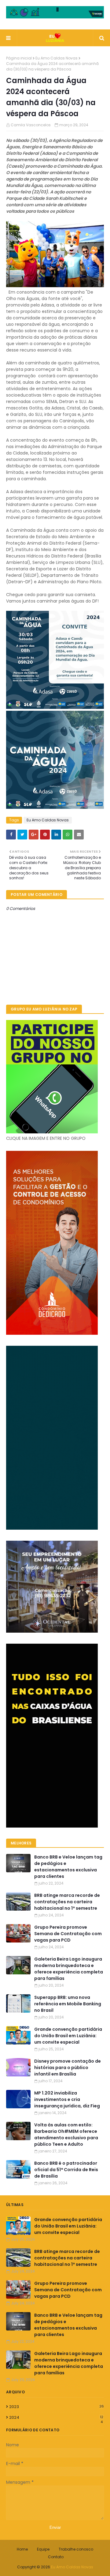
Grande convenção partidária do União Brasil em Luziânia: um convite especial (68, 2036)
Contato (56, 2557)
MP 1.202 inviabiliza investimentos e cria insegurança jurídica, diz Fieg (67, 2099)
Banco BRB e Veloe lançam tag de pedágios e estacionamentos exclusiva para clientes (68, 1867)
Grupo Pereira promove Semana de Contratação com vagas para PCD (68, 1934)
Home (22, 2549)
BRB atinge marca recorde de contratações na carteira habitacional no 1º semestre (67, 1902)
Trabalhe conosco (76, 2549)
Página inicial (19, 58)
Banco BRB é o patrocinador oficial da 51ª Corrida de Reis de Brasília (66, 2170)
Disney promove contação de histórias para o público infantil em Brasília (68, 2068)
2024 (56, 2418)
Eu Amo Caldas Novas (57, 58)
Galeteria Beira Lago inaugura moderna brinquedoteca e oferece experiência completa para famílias (69, 1969)
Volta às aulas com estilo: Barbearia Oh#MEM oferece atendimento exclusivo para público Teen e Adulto (66, 2135)
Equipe (43, 2549)
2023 (57, 2407)
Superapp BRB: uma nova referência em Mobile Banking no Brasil (68, 2004)
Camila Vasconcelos (31, 125)
